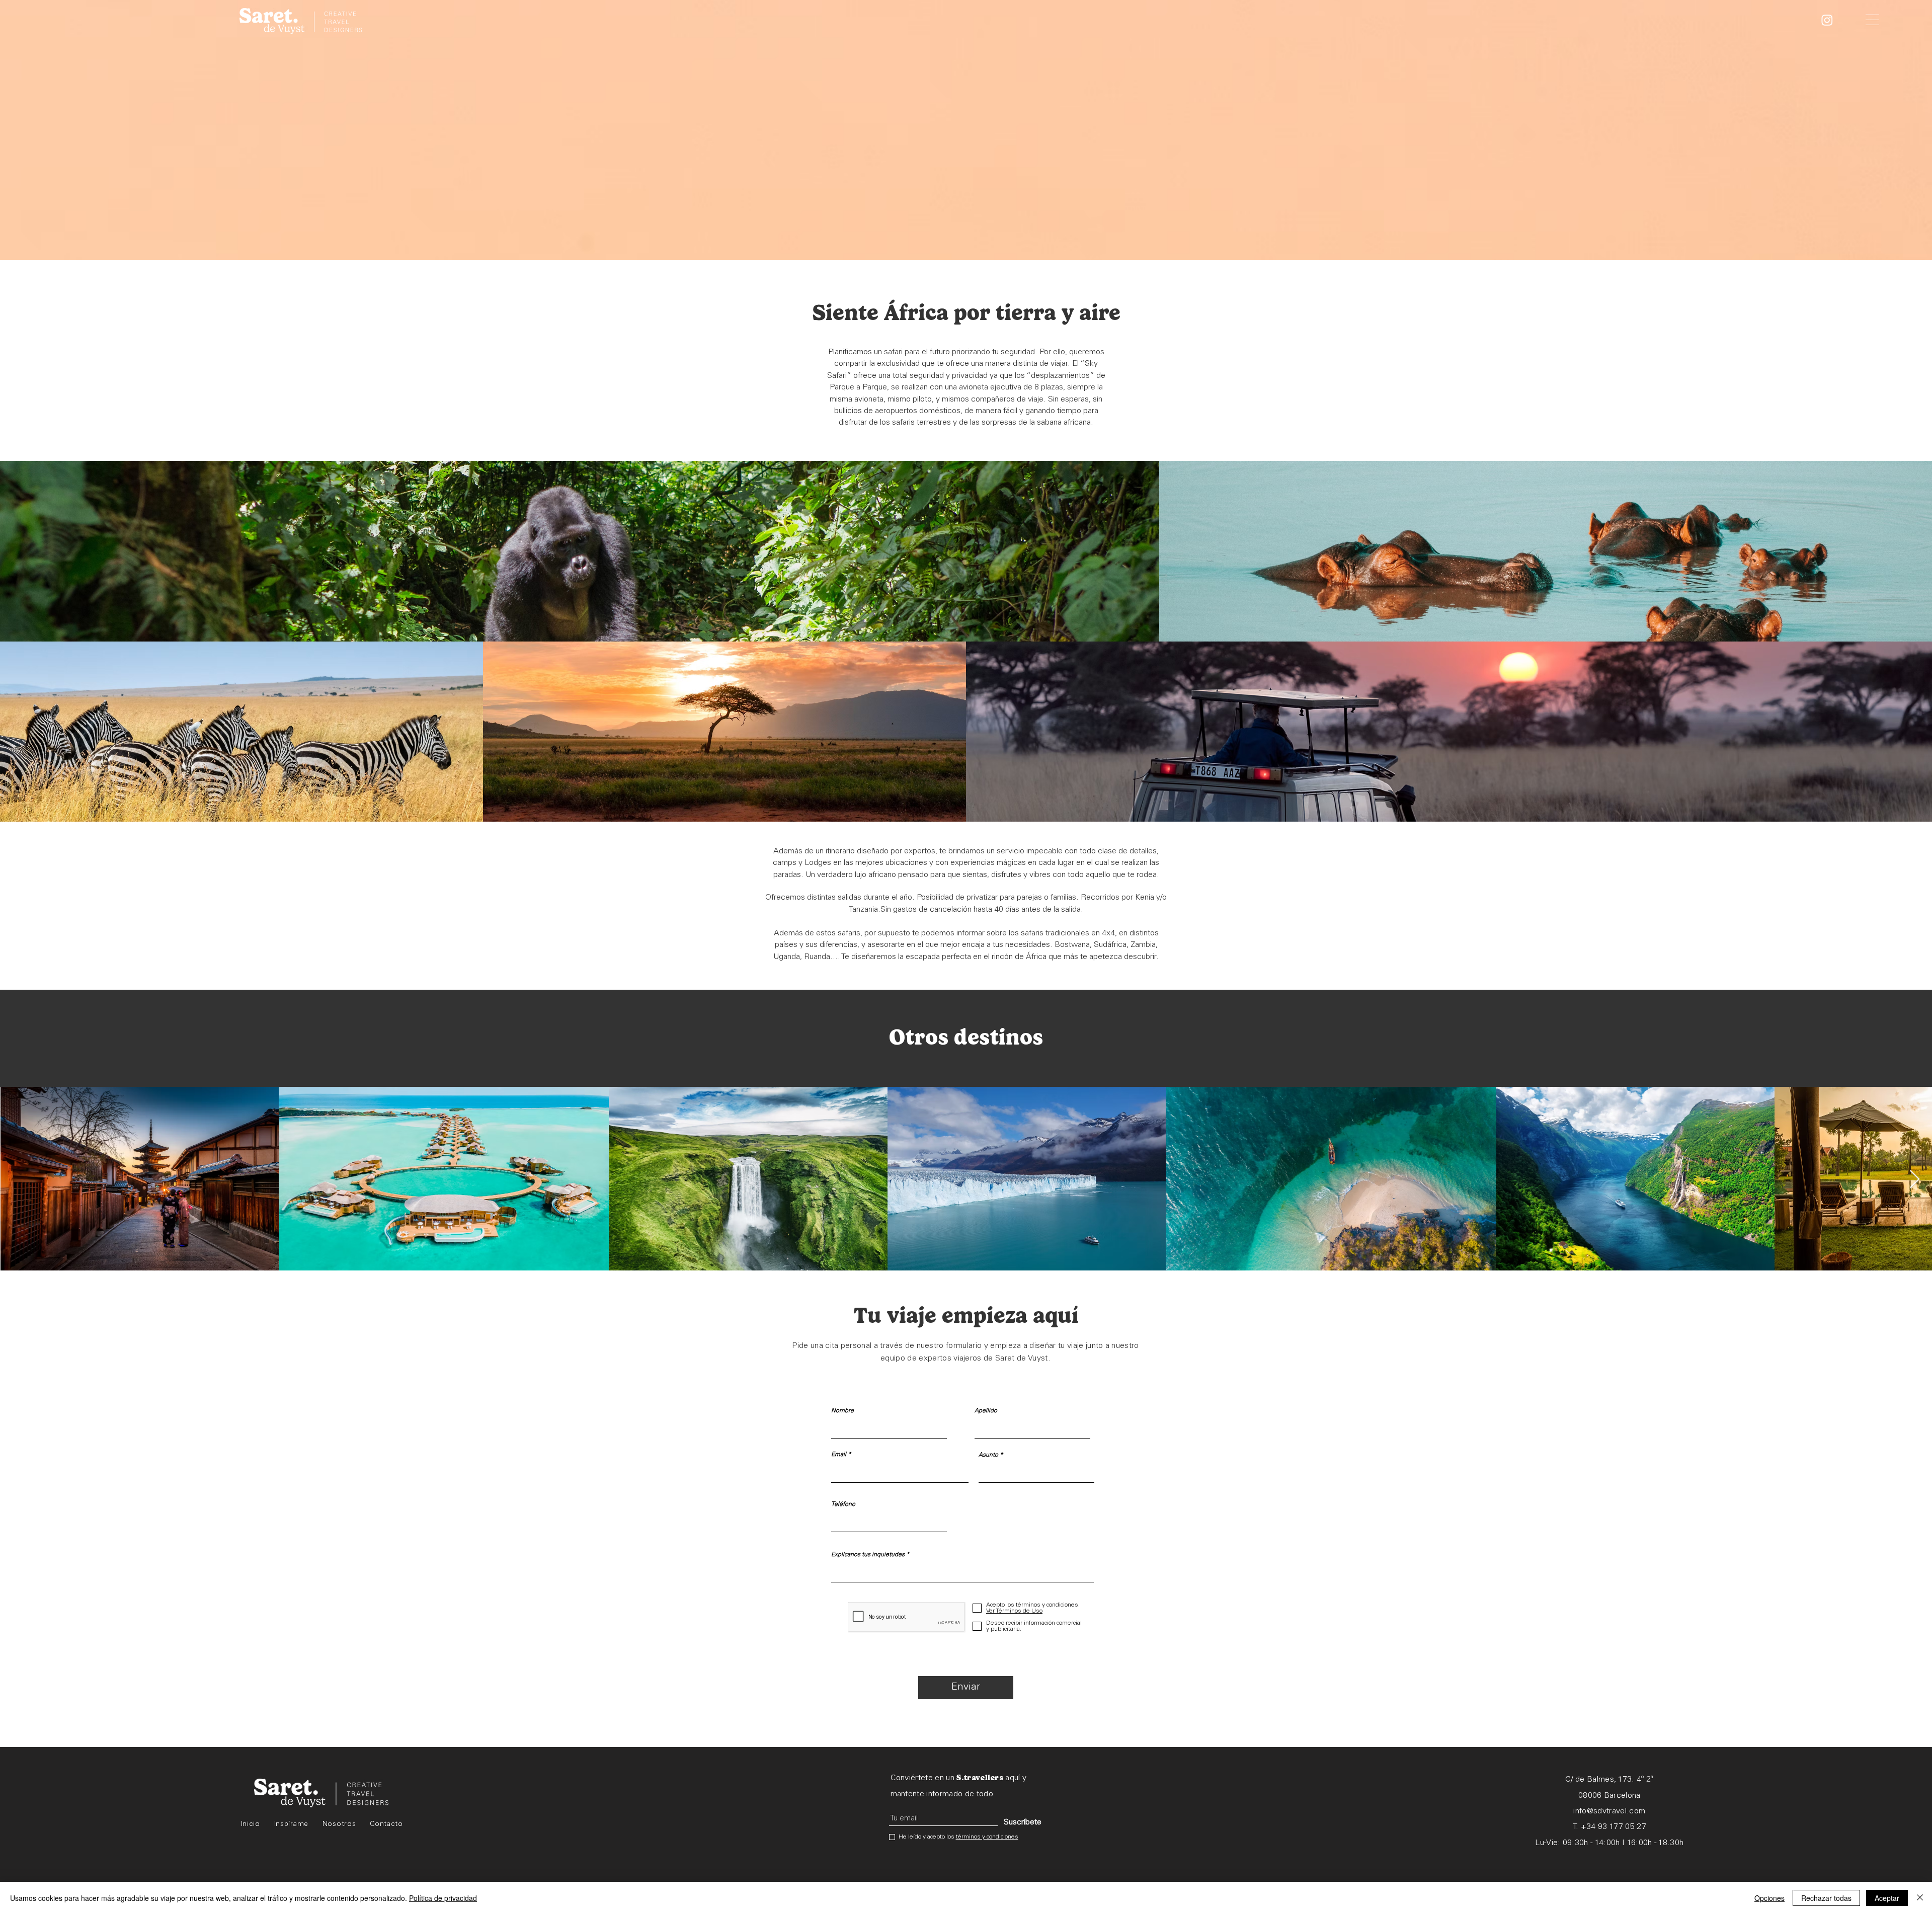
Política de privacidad (443, 1898)
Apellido (986, 1411)
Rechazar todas (1826, 1898)
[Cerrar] (1920, 1898)
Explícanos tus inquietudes (868, 1555)
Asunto (988, 1455)
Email (839, 1455)
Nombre (842, 1411)
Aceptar (1887, 1898)
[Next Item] (1915, 1180)
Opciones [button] (1769, 1898)
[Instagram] (1827, 20)
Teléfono (843, 1504)
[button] (1872, 20)
